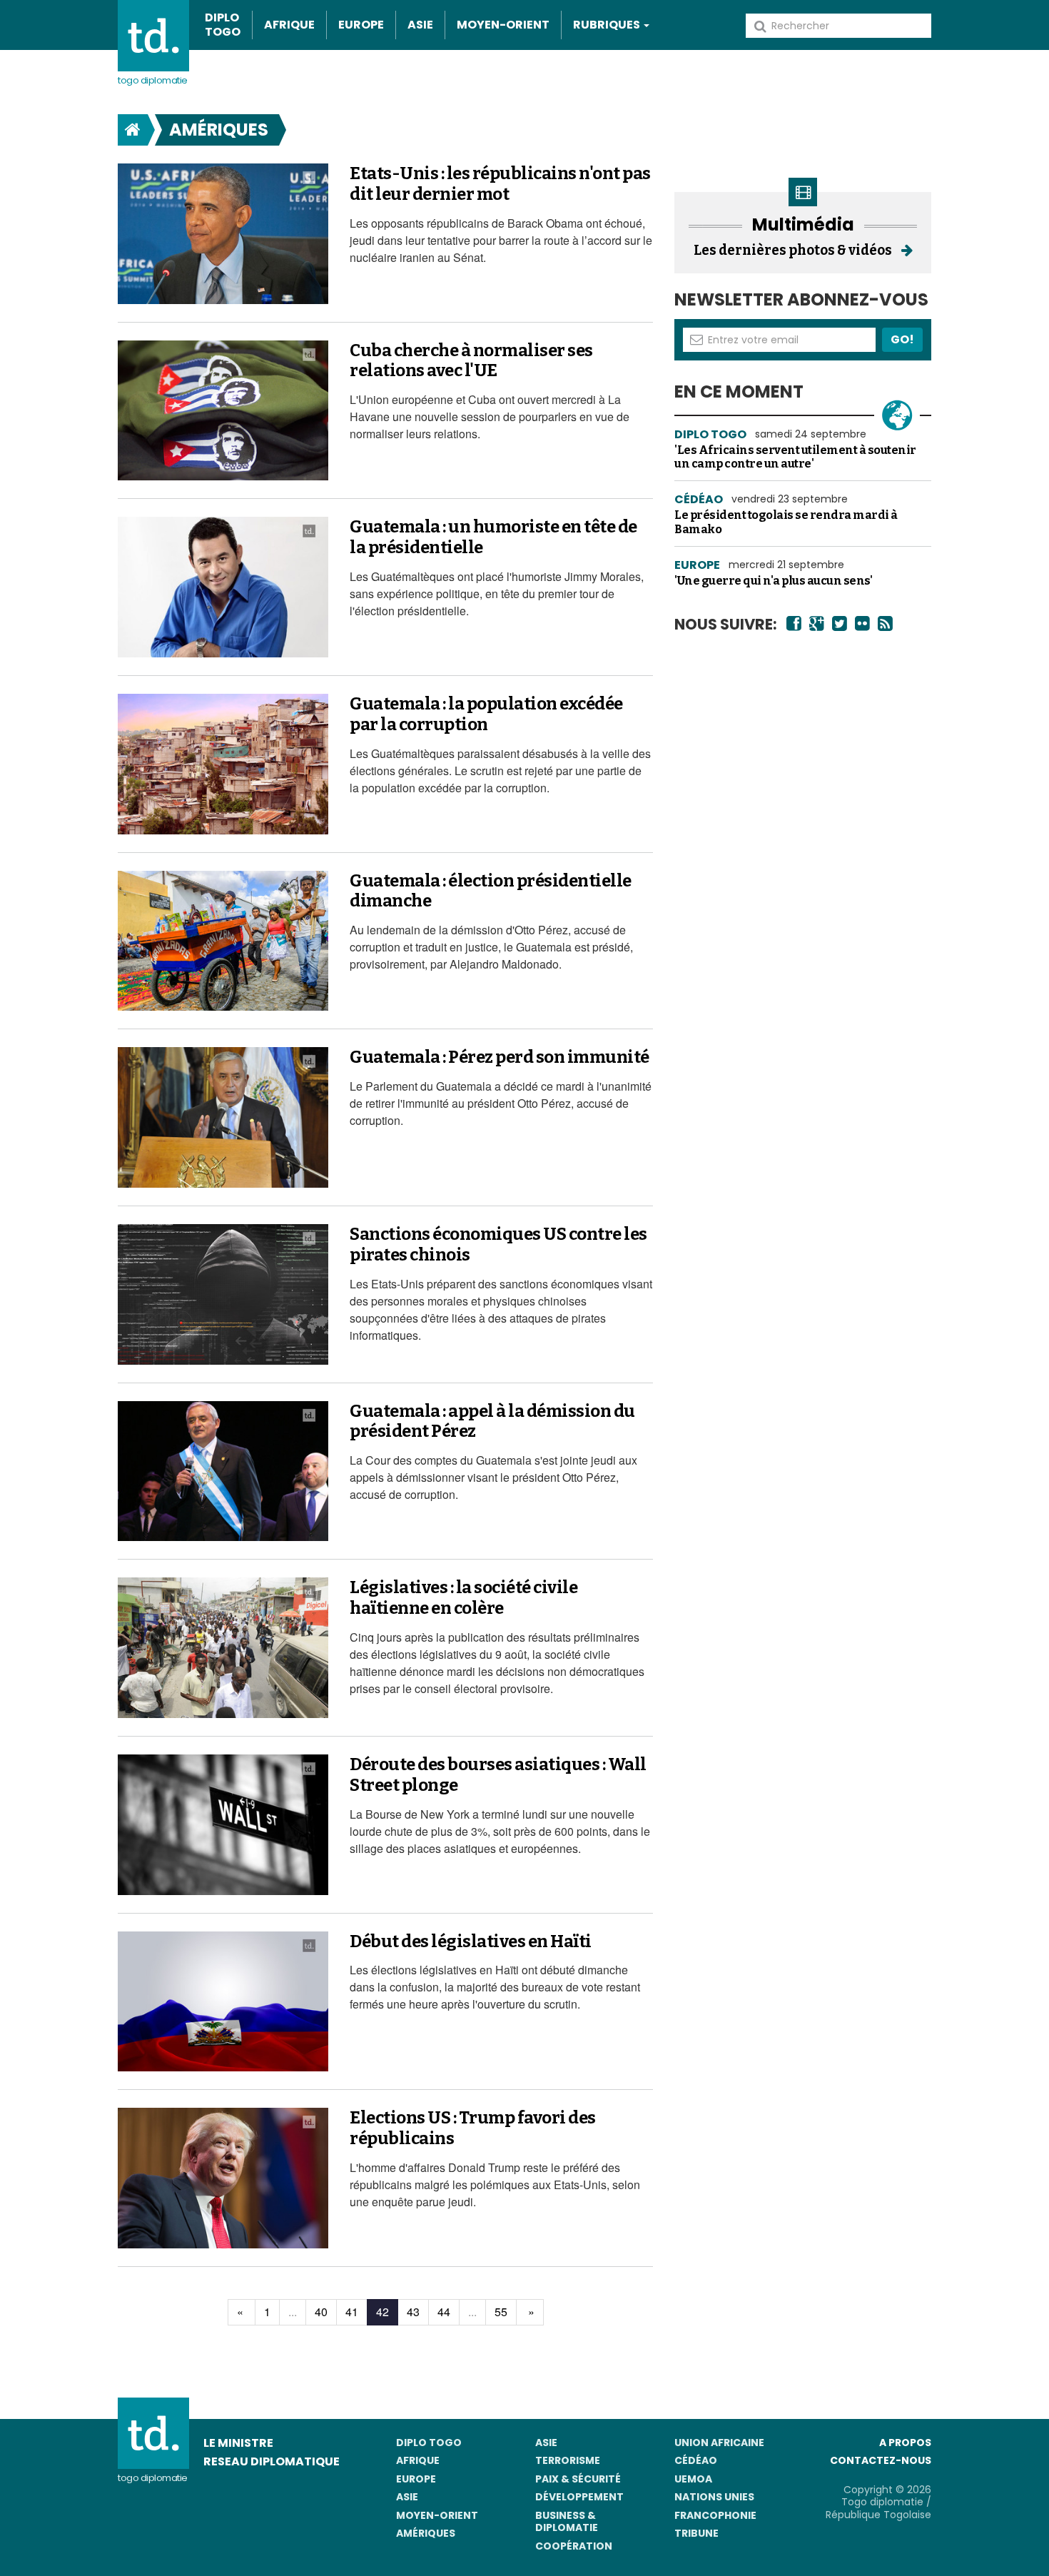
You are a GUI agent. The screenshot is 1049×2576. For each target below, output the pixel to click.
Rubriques (608, 25)
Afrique (289, 25)
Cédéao (696, 2460)
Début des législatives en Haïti (471, 1941)
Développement (579, 2497)
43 (413, 2312)
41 (352, 2312)
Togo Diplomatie (153, 80)
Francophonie (715, 2515)
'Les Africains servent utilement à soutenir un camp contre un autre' (795, 457)
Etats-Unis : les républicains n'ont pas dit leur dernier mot (500, 184)
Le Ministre (238, 2443)
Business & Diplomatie (567, 2522)
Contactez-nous (881, 2460)
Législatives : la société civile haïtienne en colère (463, 1598)
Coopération (574, 2546)
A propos (905, 2443)
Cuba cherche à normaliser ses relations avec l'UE (471, 361)
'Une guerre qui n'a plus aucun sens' (773, 581)
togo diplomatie (153, 2478)
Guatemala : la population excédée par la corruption (486, 714)
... (293, 2312)
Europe (361, 25)
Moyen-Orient (503, 25)
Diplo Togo (223, 25)
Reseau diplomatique (272, 2461)
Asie (420, 25)
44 (444, 2312)
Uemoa (693, 2479)
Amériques (219, 130)
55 (501, 2312)
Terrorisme (568, 2460)
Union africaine (719, 2443)
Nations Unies (714, 2497)
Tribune (696, 2533)
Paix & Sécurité (578, 2479)
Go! (902, 339)
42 (382, 2312)
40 (321, 2312)
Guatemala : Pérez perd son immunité (500, 1057)
